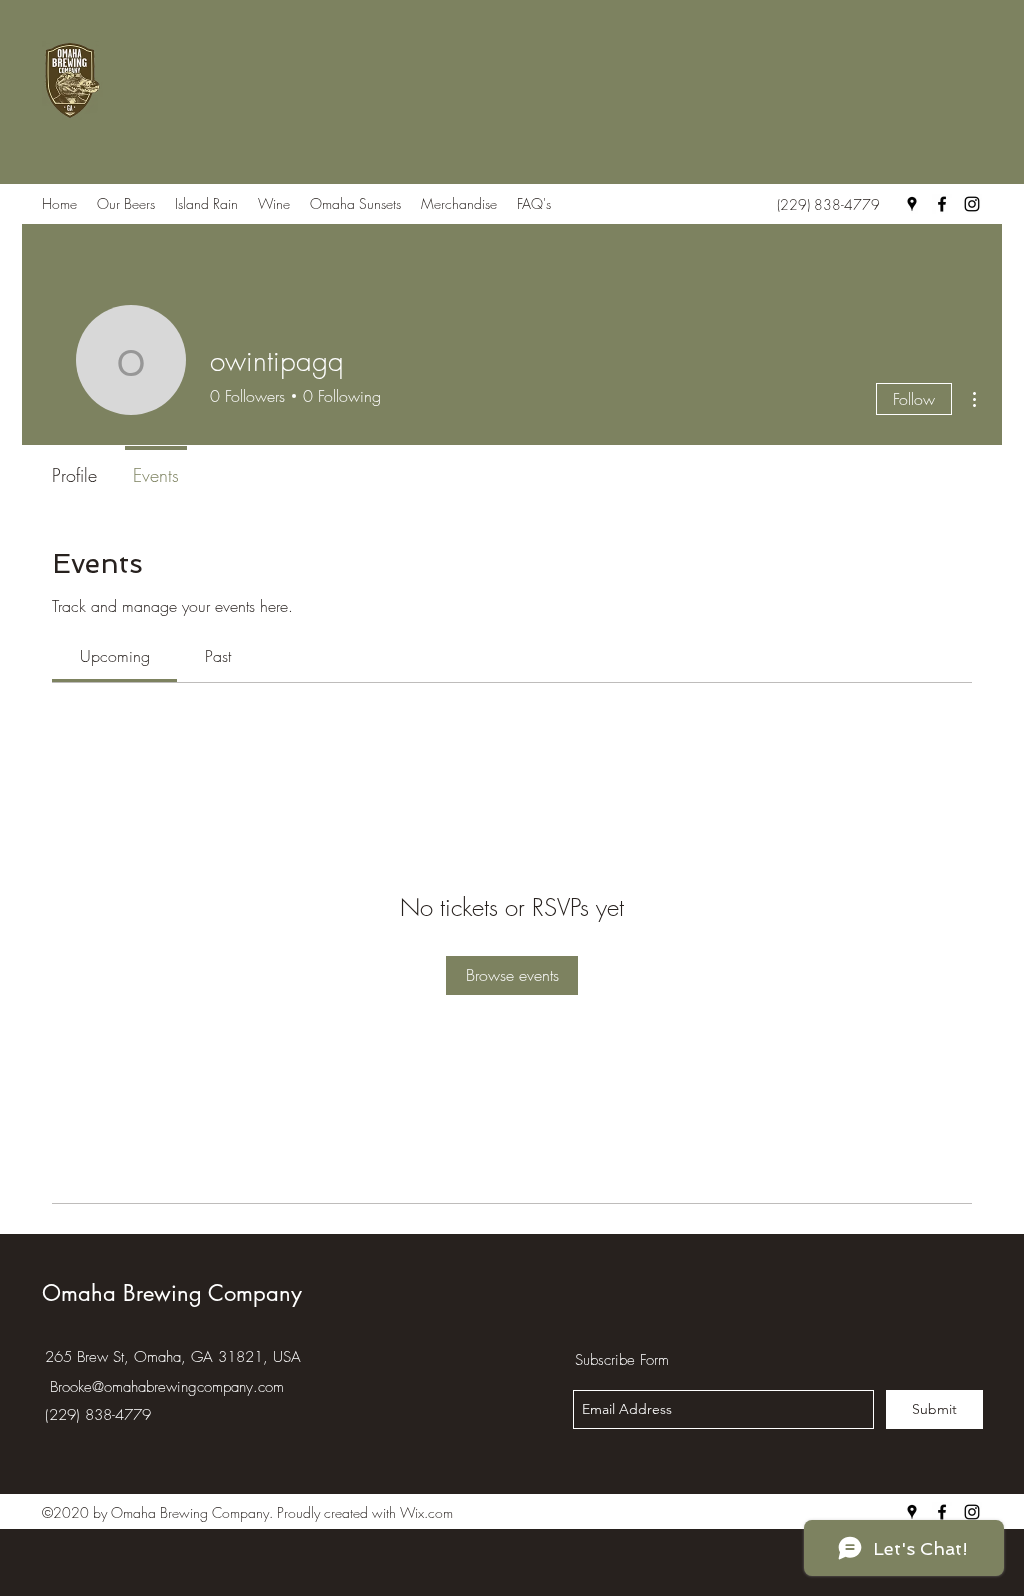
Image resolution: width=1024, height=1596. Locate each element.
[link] (115, 656)
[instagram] (972, 204)
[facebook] (942, 204)
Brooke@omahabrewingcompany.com (167, 1387)
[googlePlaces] (912, 204)
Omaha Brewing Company (172, 1293)
